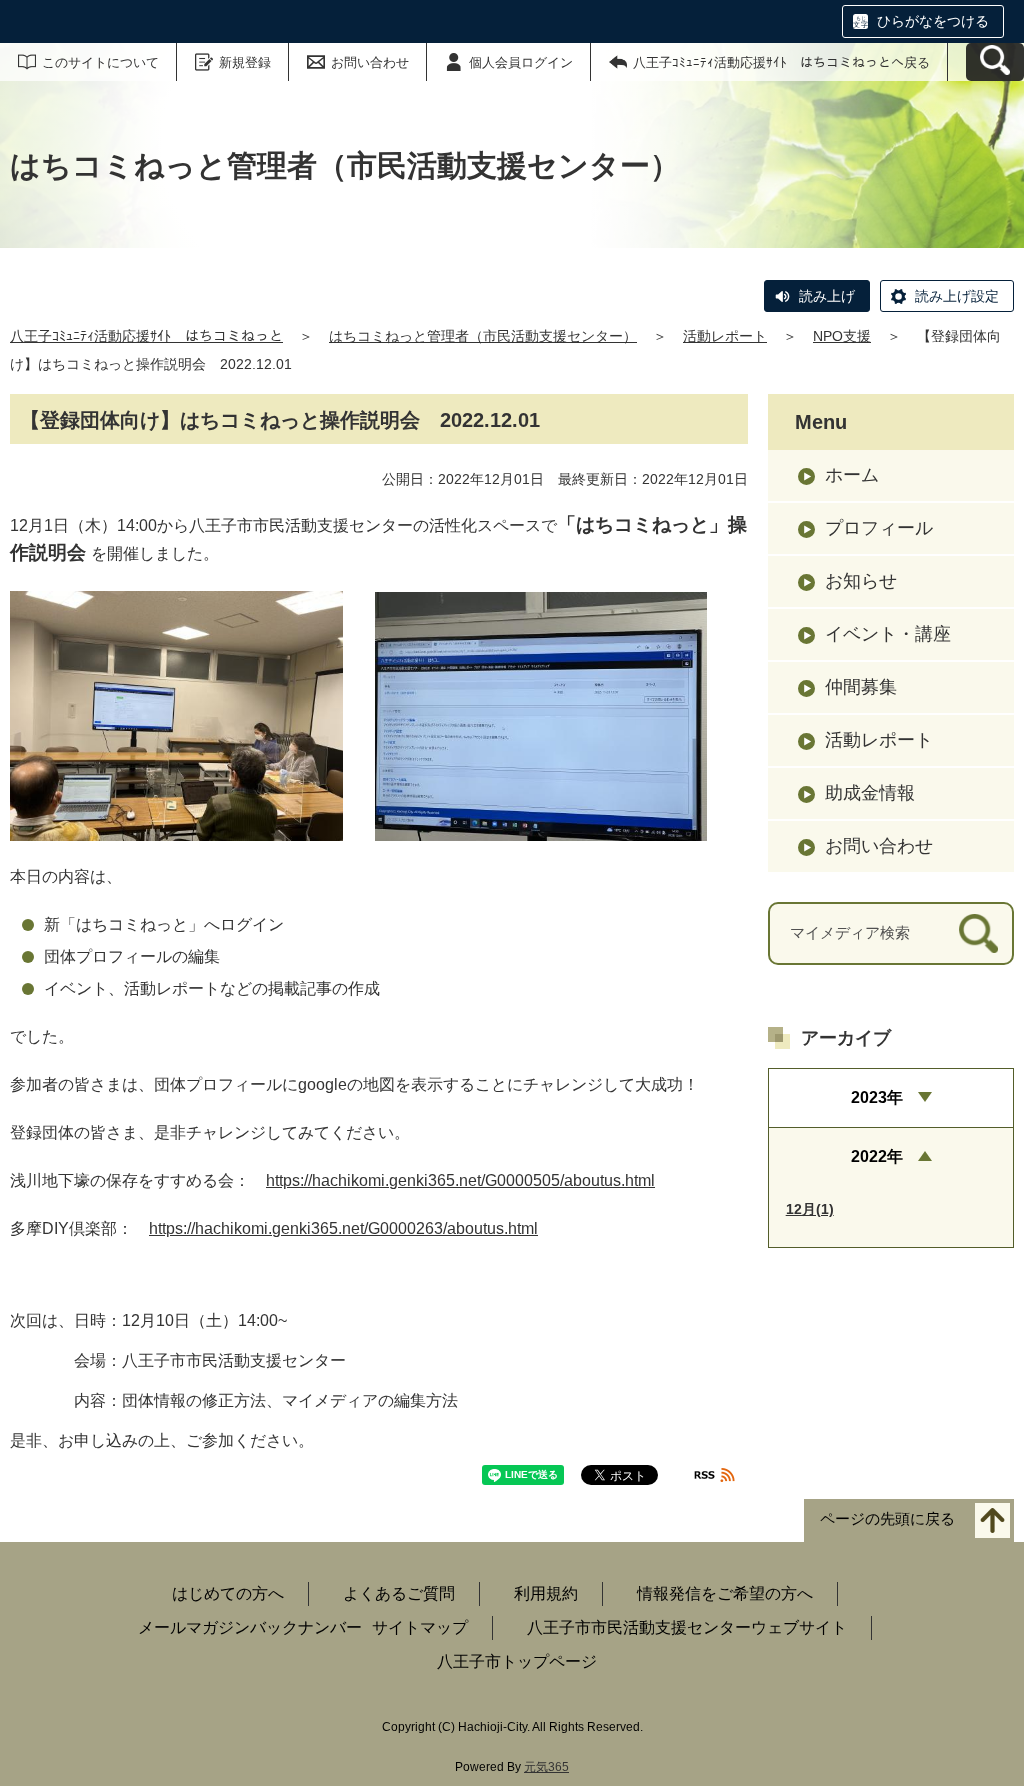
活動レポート (725, 336)
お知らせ (861, 581)
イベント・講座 (888, 634)
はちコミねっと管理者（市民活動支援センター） (483, 336)
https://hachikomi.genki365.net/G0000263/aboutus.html (343, 1228)
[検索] (978, 933)
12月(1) (810, 1209)
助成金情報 (870, 793)
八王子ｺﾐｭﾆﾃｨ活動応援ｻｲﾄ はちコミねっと (146, 336)
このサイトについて (100, 62)
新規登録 (245, 62)
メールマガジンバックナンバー (250, 1627)
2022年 (877, 1156)
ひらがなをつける (933, 21)
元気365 (546, 1767)
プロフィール (879, 528)
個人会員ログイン (521, 62)
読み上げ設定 (957, 296)
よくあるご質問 (399, 1593)
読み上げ (827, 296)
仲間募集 (861, 687)
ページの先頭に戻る (887, 1519)
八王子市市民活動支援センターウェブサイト (687, 1627)
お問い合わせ (370, 62)
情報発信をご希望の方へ (725, 1593)
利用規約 (546, 1593)
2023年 (877, 1097)
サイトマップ (420, 1627)
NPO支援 (842, 336)
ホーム (852, 475)
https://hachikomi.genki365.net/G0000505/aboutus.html (460, 1180)
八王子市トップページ (517, 1661)
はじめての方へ (228, 1593)
